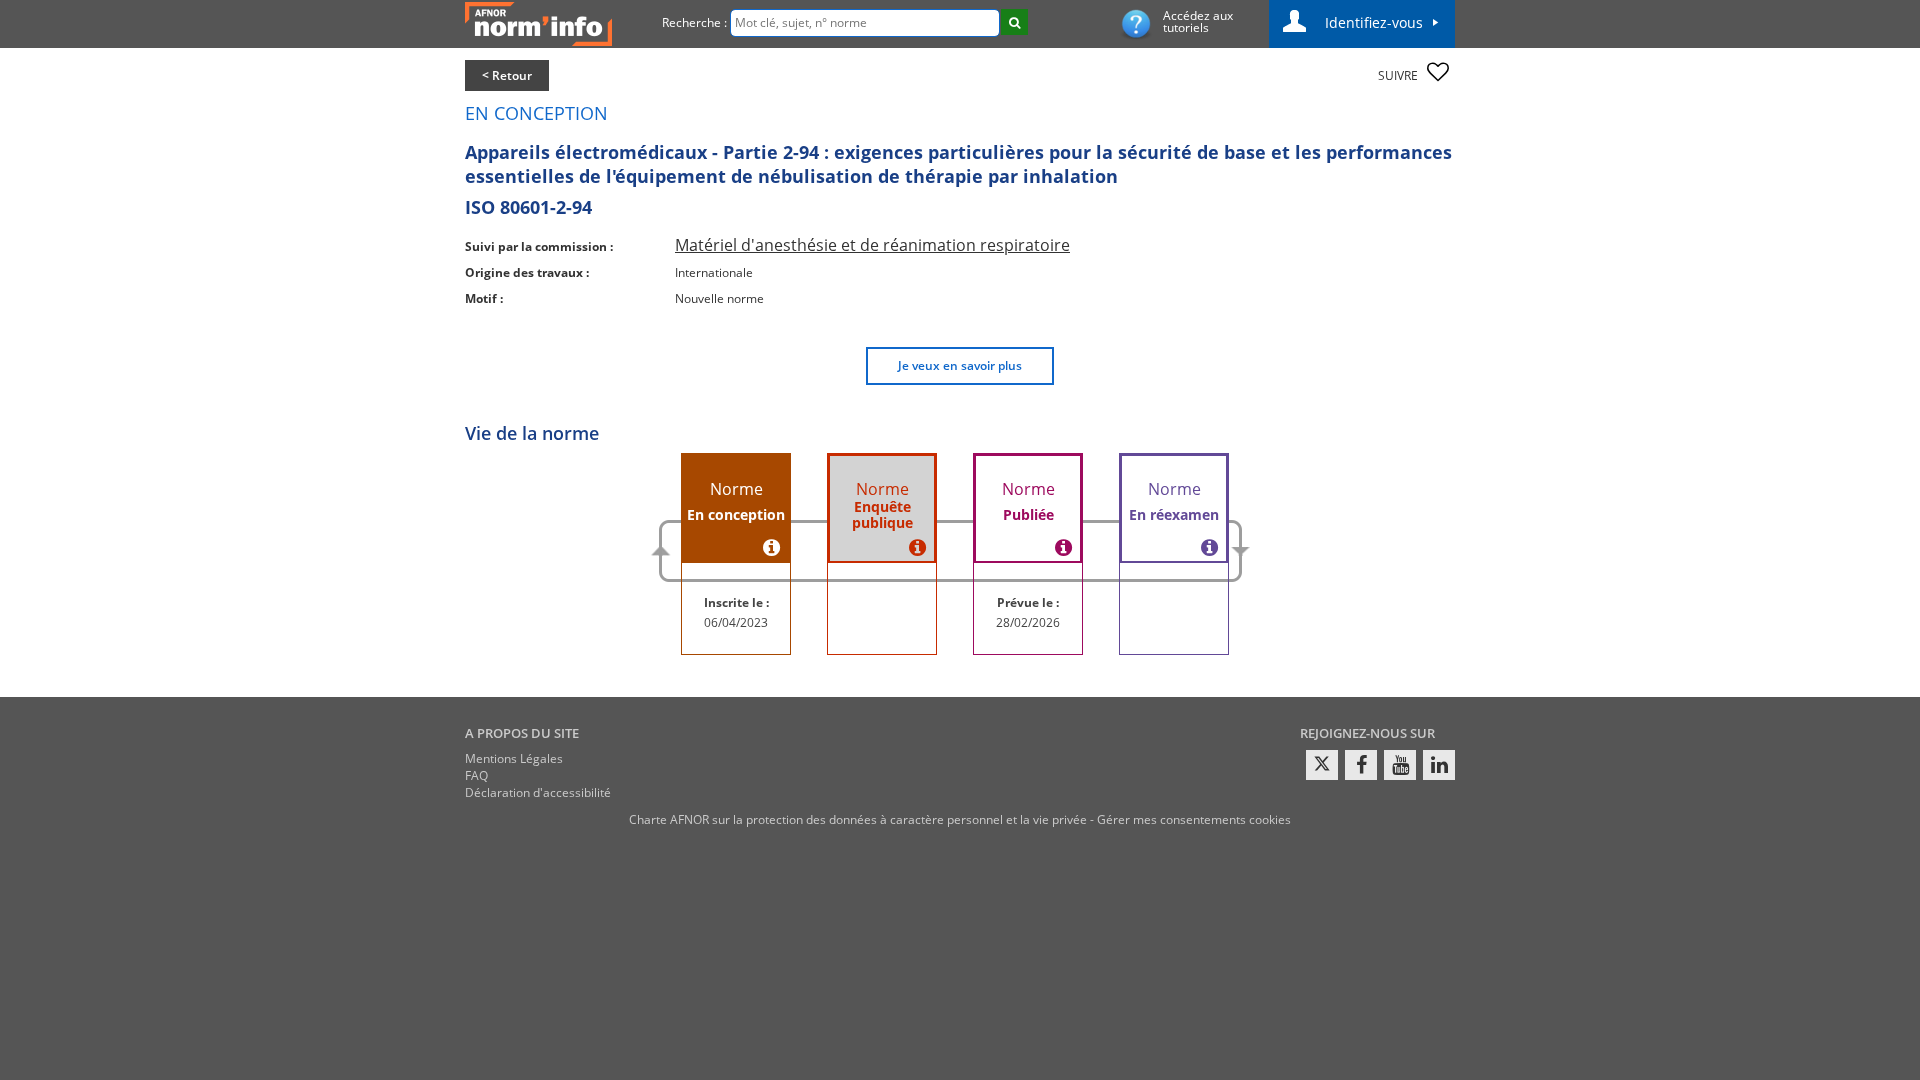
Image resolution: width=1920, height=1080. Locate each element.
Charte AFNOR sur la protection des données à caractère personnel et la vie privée (858, 819)
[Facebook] (1361, 765)
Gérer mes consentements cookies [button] (1194, 819)
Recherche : (694, 22)
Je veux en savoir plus (960, 365)
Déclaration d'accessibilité (538, 792)
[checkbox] (1438, 72)
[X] (1322, 765)
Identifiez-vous (1374, 22)
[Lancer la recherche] (1014, 22)
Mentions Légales (514, 758)
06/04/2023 (736, 622)
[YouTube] (1400, 765)
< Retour (507, 75)
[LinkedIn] (1439, 765)
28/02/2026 (1028, 622)
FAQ (476, 775)
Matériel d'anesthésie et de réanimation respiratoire (872, 245)
